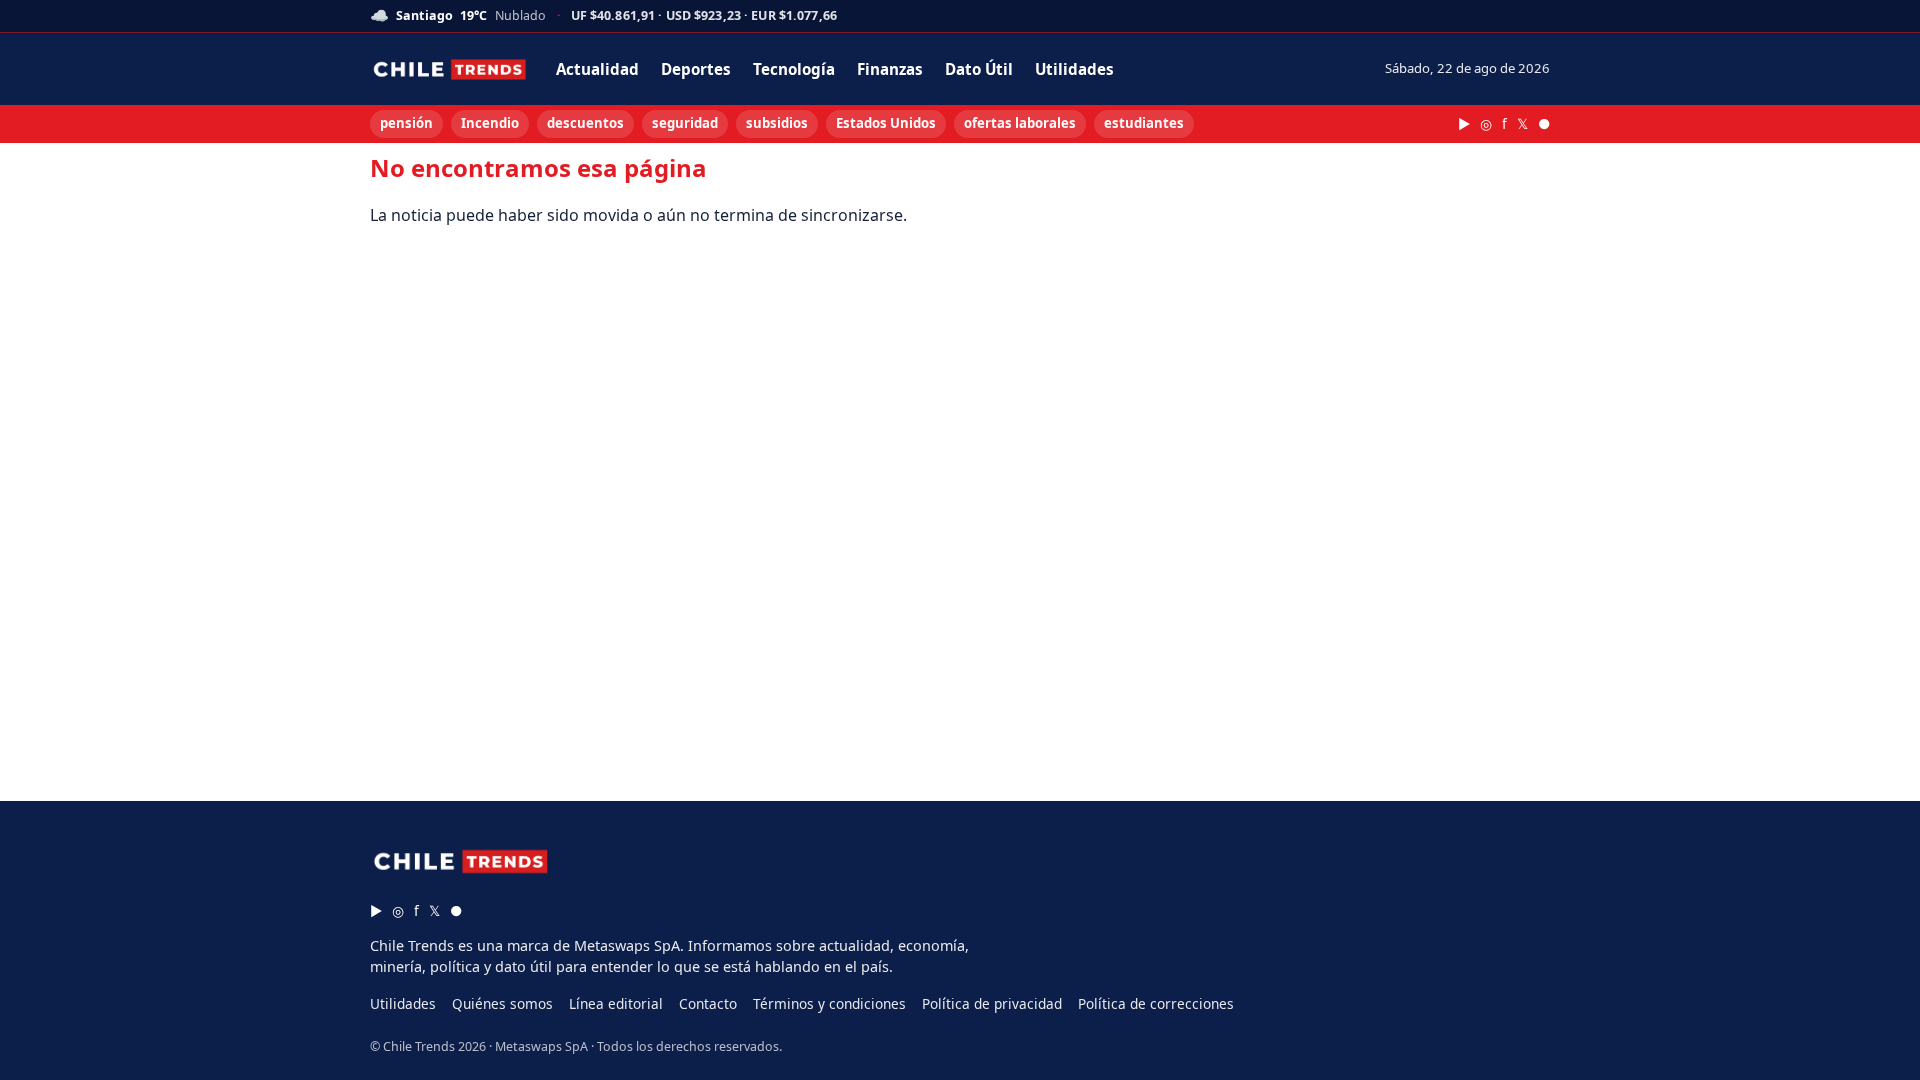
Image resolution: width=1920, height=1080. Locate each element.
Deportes (696, 69)
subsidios (777, 123)
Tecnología (794, 69)
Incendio (490, 123)
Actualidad (597, 69)
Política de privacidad (992, 1003)
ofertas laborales (1020, 123)
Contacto (708, 1003)
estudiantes (1144, 123)
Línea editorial (616, 1003)
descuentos (585, 123)
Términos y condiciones (829, 1003)
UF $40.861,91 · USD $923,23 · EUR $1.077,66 (704, 16)
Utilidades (1074, 69)
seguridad (685, 123)
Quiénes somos (502, 1003)
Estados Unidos (886, 123)
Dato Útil (979, 69)
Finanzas (890, 69)
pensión (406, 123)
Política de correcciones (1156, 1003)
